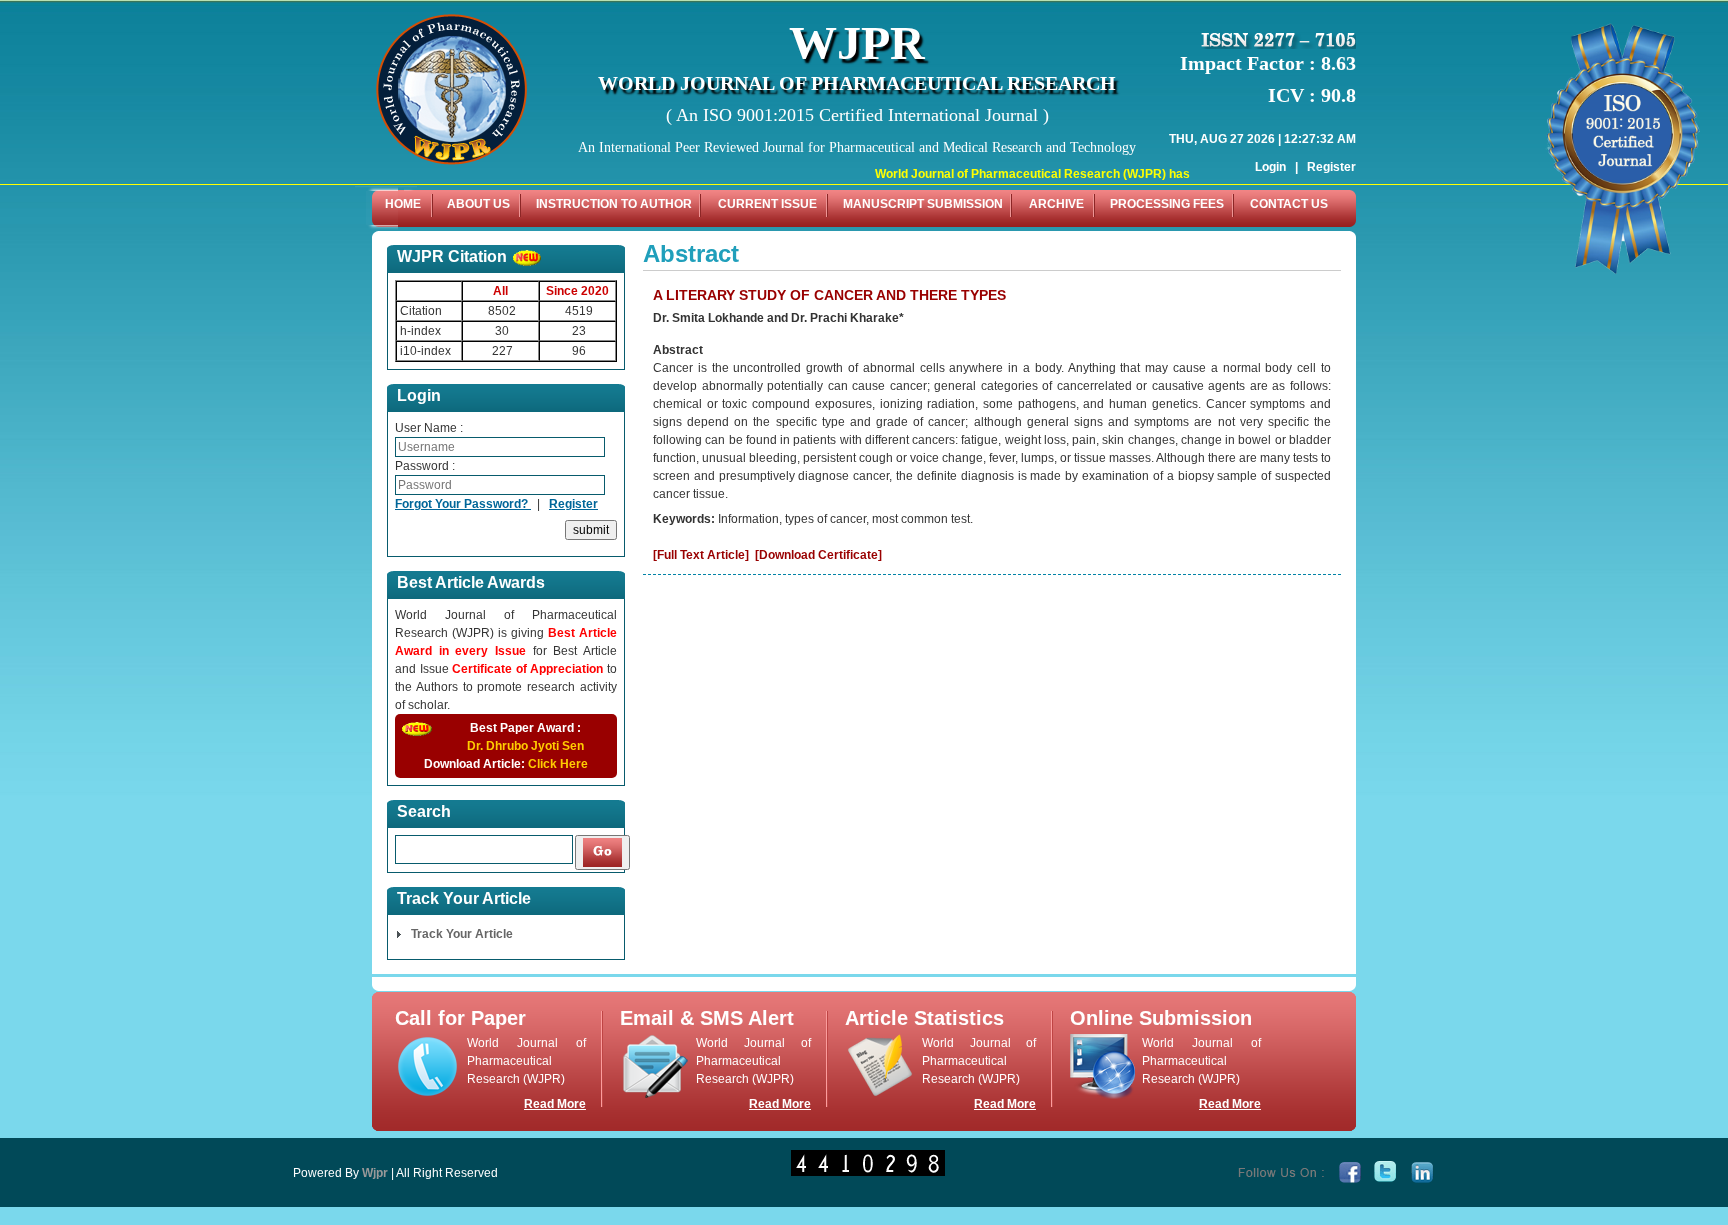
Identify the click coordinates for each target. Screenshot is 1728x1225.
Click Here (558, 764)
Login (1270, 167)
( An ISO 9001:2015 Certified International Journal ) (857, 115)
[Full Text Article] (701, 555)
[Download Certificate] (818, 555)
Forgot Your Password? (463, 504)
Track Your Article (462, 934)
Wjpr (375, 1173)
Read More (555, 1104)
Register (1331, 167)
